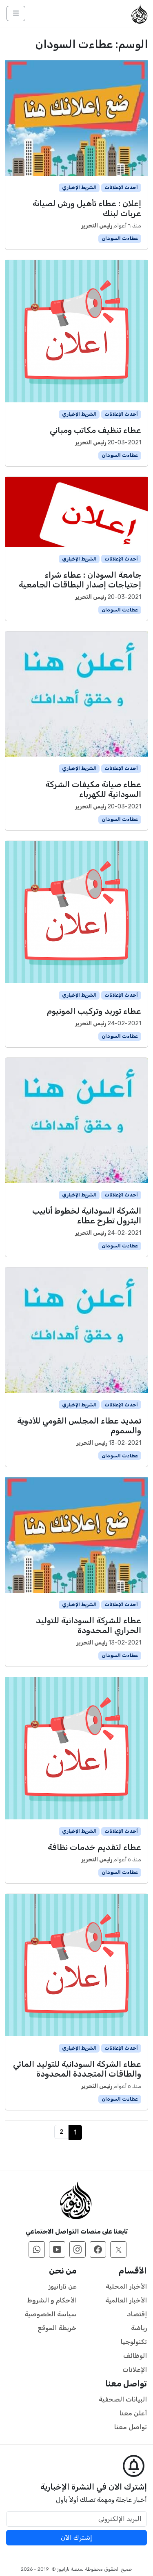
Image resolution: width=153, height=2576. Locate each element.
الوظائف (135, 2356)
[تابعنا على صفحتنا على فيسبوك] (98, 2249)
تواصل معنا (131, 2427)
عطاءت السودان (120, 238)
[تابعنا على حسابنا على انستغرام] (78, 2249)
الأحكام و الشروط (52, 2300)
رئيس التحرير (97, 226)
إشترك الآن (76, 2537)
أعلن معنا (133, 2413)
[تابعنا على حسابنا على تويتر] (118, 2249)
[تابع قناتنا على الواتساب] (37, 2249)
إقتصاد (137, 2314)
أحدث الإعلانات (121, 188)
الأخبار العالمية (126, 2300)
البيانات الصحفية (123, 2399)
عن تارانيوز (63, 2286)
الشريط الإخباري (79, 188)
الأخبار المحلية (126, 2286)
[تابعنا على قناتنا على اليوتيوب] (57, 2249)
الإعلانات (135, 2370)
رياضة (139, 2328)
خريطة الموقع (57, 2328)
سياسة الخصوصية (51, 2314)
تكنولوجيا (134, 2342)
